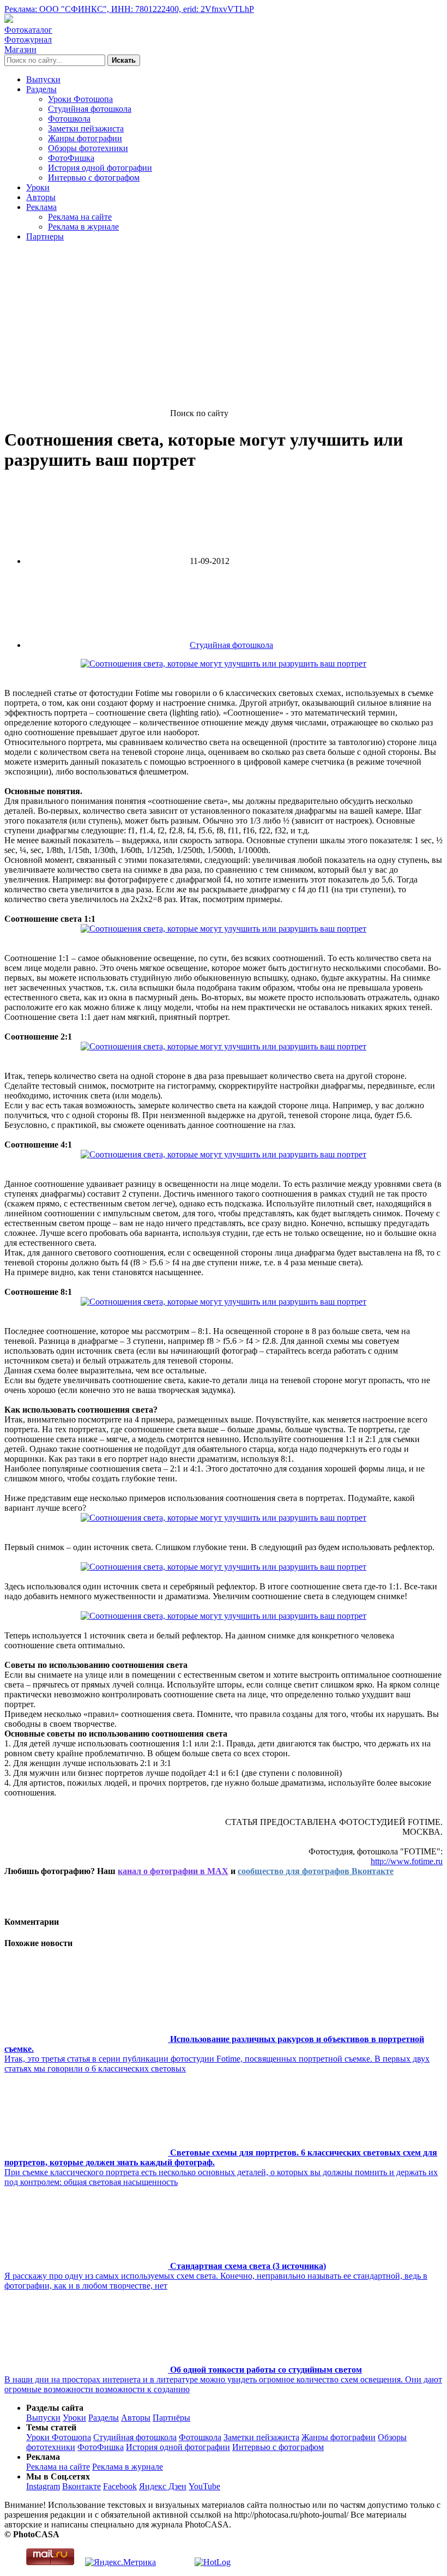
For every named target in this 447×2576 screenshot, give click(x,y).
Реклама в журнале (83, 227)
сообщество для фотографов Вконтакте (316, 1871)
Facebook (120, 2486)
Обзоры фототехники (88, 148)
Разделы (41, 89)
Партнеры (45, 236)
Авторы (41, 197)
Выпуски (43, 79)
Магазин (20, 49)
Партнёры (171, 2418)
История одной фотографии (100, 168)
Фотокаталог (28, 30)
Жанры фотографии (85, 138)
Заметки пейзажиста (86, 128)
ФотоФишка (71, 158)
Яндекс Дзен (163, 2486)
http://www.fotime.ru (407, 1861)
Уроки (38, 187)
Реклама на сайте (80, 217)
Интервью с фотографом (94, 178)
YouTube (204, 2486)
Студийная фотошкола (90, 109)
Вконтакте (81, 2486)
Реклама (41, 207)
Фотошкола (69, 119)
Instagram (43, 2486)
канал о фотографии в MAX (173, 1871)
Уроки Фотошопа (80, 99)
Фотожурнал (28, 40)
